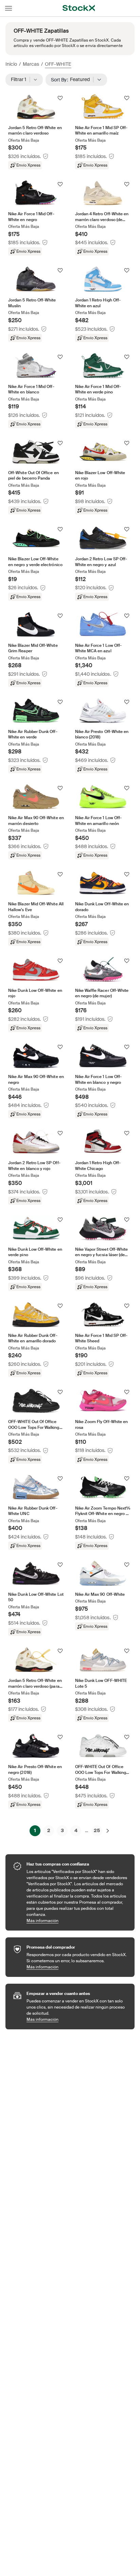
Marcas (31, 64)
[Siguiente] (108, 1831)
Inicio (11, 64)
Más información (77, 1921)
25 (97, 1830)
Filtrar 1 (21, 79)
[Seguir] (60, 98)
